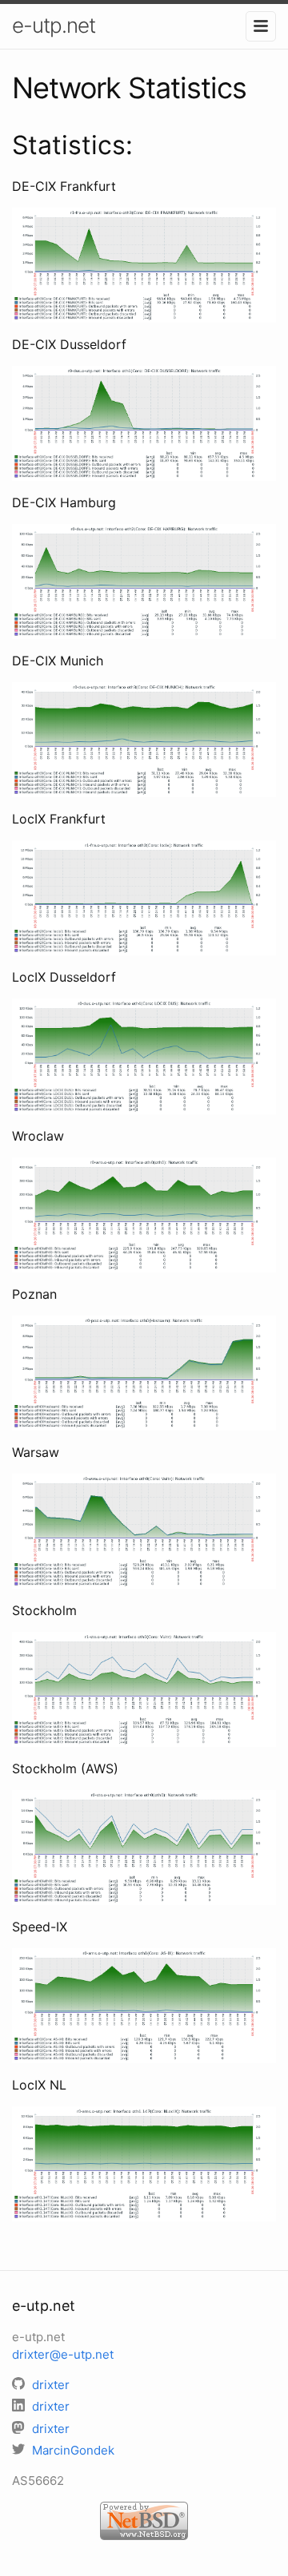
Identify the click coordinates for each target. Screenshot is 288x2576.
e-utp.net (54, 25)
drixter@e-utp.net (63, 2354)
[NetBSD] (144, 2519)
